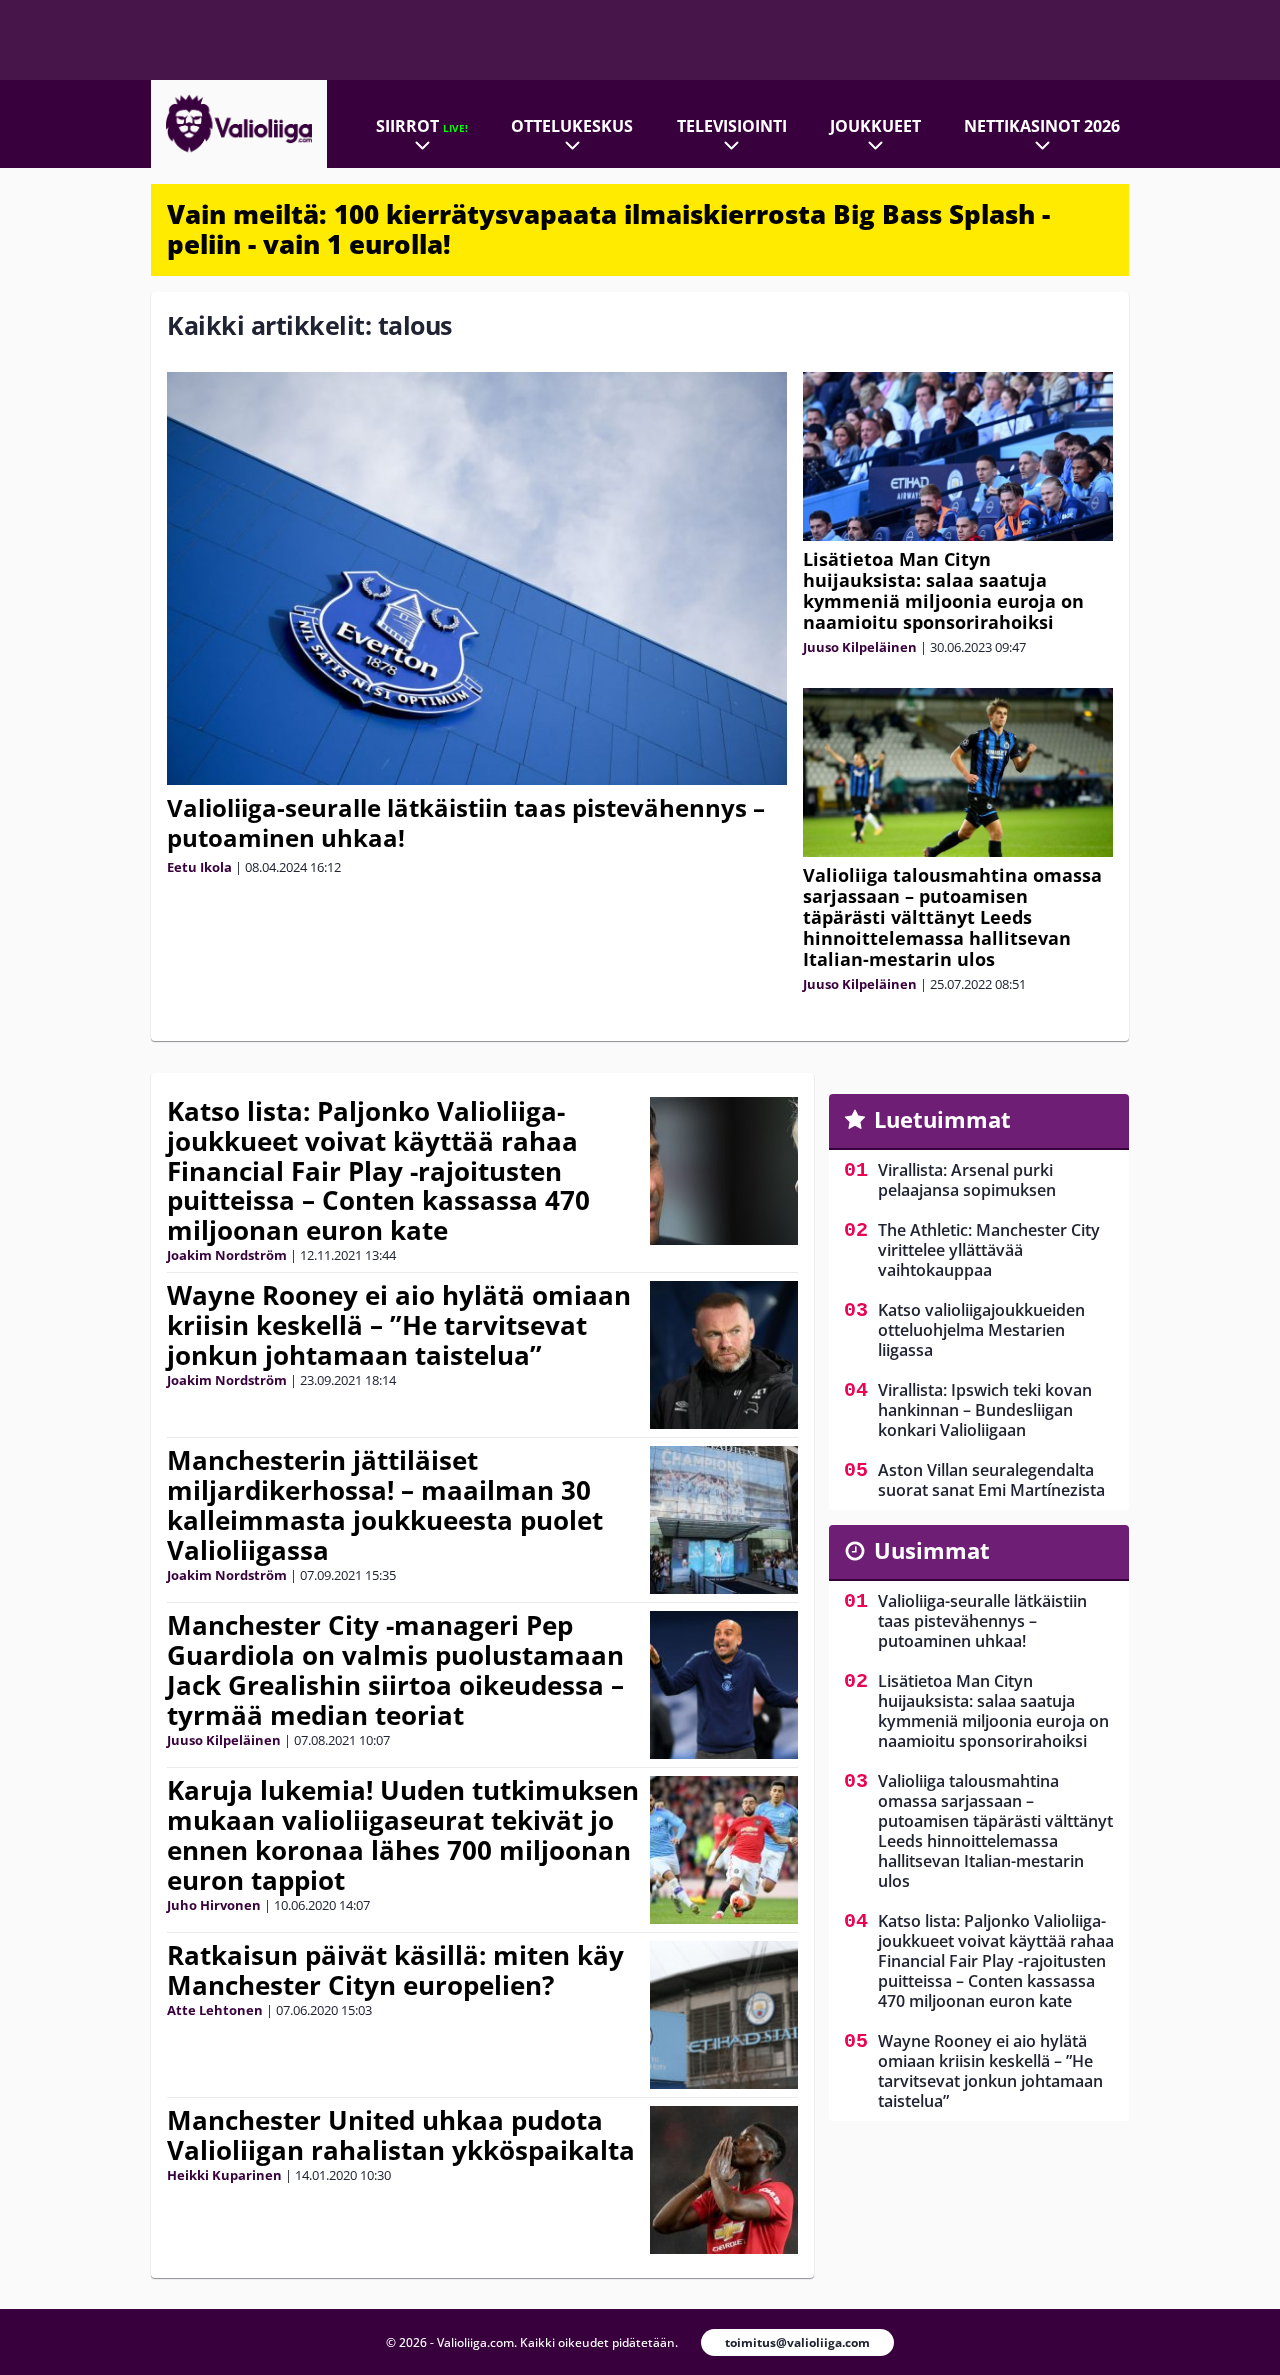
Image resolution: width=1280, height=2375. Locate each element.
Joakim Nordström (227, 1255)
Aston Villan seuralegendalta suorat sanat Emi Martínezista (991, 1480)
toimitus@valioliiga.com (797, 2342)
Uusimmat (932, 1550)
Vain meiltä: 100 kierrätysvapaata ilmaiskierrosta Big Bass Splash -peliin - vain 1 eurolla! (608, 229)
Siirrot (422, 126)
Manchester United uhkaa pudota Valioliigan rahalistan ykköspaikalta (401, 2135)
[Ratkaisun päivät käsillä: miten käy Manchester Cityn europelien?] (724, 2015)
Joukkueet (875, 126)
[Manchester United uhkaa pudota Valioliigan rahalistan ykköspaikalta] (724, 2180)
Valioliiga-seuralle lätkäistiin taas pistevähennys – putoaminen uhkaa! (466, 822)
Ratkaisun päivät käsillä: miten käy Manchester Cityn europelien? (395, 1970)
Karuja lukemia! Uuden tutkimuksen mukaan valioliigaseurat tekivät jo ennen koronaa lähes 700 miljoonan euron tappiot (403, 1835)
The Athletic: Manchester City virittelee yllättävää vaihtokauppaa (989, 1250)
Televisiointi (732, 126)
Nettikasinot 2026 (1042, 126)
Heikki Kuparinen (224, 2175)
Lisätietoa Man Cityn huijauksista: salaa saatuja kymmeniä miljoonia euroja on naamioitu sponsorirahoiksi (943, 590)
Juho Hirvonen (214, 1905)
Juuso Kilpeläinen (860, 647)
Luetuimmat (942, 1119)
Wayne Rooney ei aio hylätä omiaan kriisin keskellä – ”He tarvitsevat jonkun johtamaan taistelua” (399, 1325)
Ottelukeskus (572, 126)
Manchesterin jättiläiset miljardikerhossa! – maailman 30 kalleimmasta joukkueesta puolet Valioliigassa (385, 1505)
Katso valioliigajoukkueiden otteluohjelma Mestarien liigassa (981, 1330)
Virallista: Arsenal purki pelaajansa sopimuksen (967, 1180)
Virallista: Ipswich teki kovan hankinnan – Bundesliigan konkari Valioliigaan (985, 1410)
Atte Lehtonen (215, 2010)
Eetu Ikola (199, 867)
